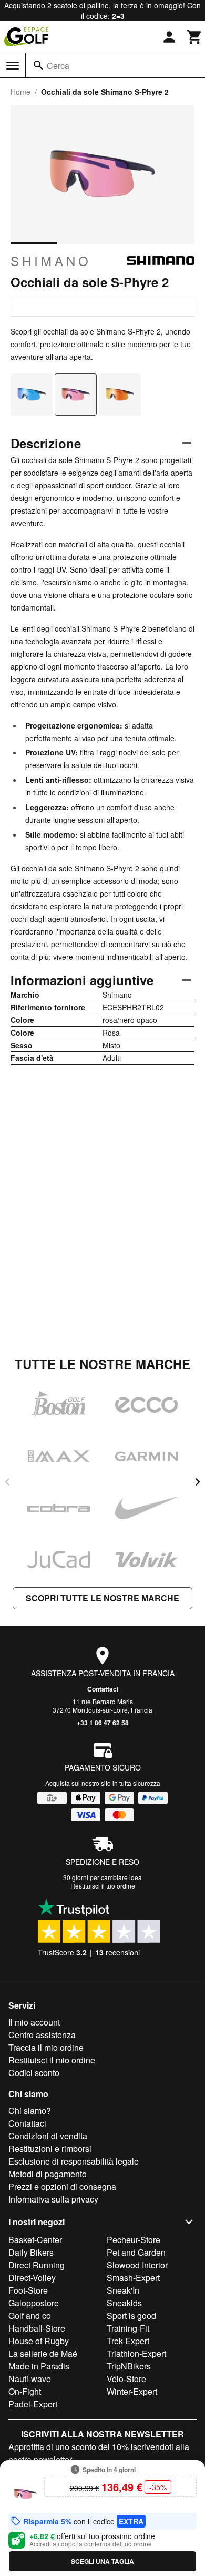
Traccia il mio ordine (46, 2047)
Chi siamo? (30, 2111)
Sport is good (131, 2316)
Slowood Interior (137, 2265)
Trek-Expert (128, 2341)
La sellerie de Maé (43, 2353)
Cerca (58, 66)
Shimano (51, 261)
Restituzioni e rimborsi (50, 2149)
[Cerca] (38, 65)
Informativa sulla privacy (53, 2199)
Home (20, 92)
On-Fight (25, 2391)
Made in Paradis (39, 2366)
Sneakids (124, 2303)
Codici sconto (34, 2073)
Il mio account (34, 2022)
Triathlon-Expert (136, 2353)
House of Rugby (39, 2341)
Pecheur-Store (134, 2240)
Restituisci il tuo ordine (103, 1886)
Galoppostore (34, 2303)
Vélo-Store (126, 2379)
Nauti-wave (30, 2379)
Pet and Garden (136, 2252)
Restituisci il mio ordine (52, 2060)
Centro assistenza (42, 2035)
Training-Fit (128, 2328)
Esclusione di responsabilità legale (74, 2161)
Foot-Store (28, 2290)
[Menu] (13, 66)
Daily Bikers (31, 2252)
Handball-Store (37, 2328)
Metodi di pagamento (48, 2174)
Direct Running (37, 2265)
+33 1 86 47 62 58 (103, 1723)
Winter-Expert (132, 2391)
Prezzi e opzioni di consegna (62, 2186)
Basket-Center (35, 2240)
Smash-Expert (133, 2278)
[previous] (7, 1482)
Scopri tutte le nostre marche (102, 1598)
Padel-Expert (33, 2404)
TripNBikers (129, 2366)
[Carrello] (194, 37)
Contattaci (103, 1689)
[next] (198, 1482)
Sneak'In (123, 2290)
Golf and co (30, 2316)
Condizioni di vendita (48, 2136)
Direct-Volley (32, 2278)
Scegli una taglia (102, 2561)
